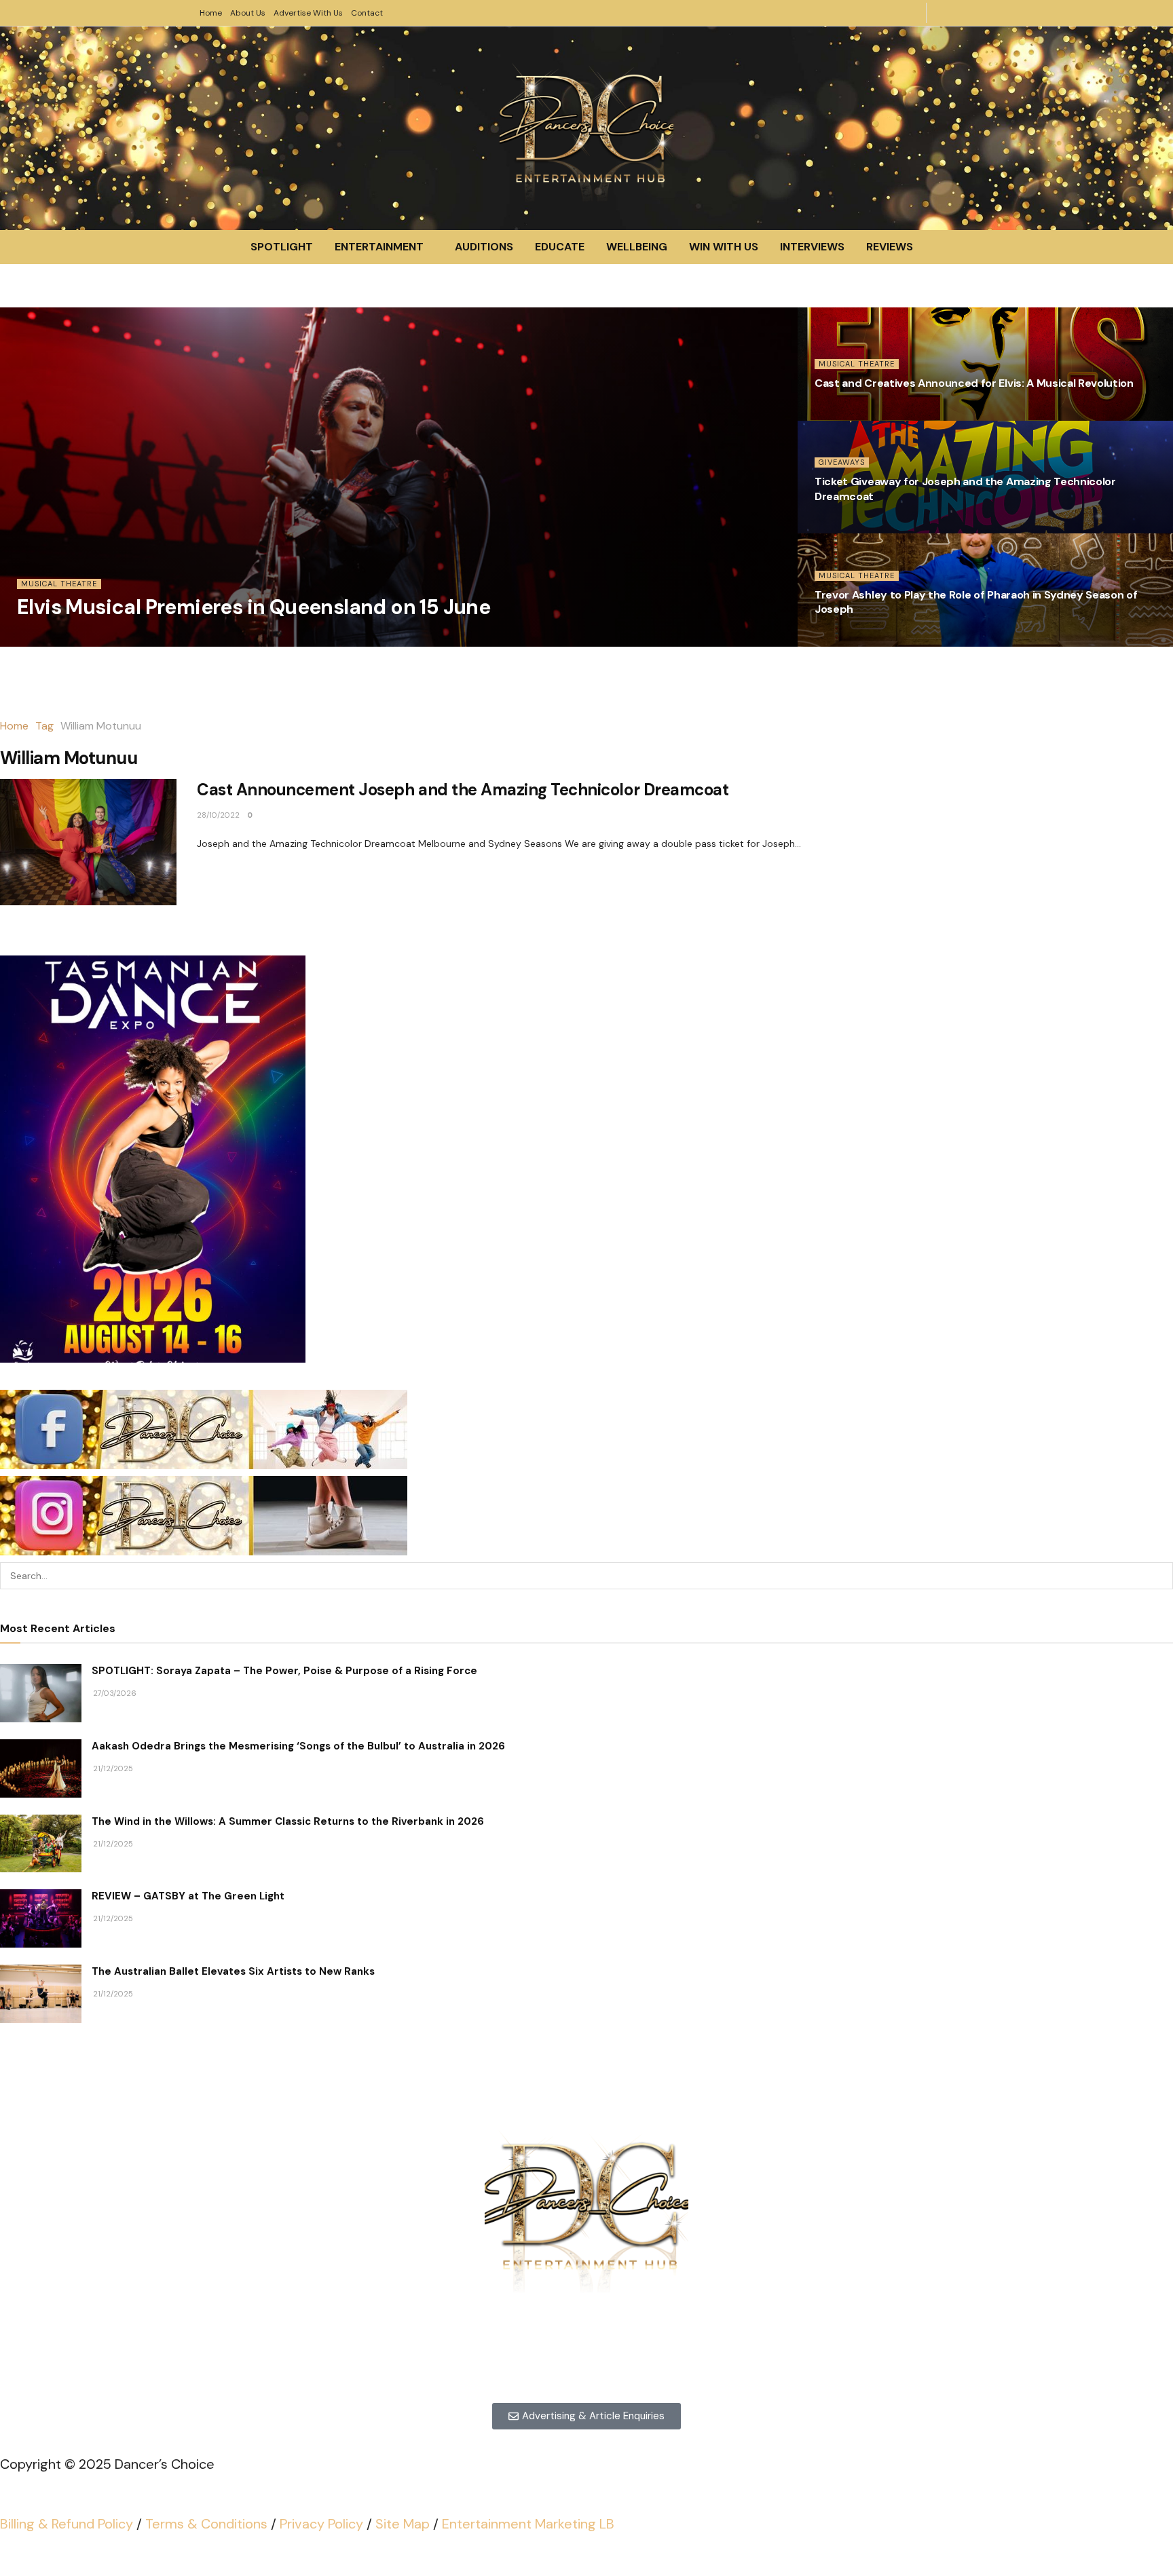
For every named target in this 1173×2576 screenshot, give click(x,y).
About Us (248, 13)
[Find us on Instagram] (944, 13)
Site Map (403, 2524)
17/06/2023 (836, 413)
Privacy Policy (321, 2524)
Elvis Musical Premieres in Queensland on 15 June (254, 607)
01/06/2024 (39, 639)
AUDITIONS (484, 247)
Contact (367, 13)
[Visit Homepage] (586, 128)
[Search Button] (1159, 1576)
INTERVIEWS (812, 247)
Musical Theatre (59, 584)
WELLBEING (637, 247)
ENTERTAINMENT (379, 247)
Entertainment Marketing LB (528, 2524)
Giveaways (842, 462)
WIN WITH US (724, 247)
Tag (44, 726)
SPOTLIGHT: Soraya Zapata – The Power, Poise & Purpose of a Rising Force (284, 1671)
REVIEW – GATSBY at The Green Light (188, 1896)
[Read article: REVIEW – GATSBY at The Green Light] (41, 1918)
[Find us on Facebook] (965, 13)
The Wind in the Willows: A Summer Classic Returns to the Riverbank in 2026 (288, 1821)
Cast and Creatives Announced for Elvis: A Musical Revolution (974, 383)
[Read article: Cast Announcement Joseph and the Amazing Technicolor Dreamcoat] (88, 842)
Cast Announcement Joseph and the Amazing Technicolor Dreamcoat (463, 790)
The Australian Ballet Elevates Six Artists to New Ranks (233, 1971)
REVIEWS (890, 247)
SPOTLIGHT (282, 247)
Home (211, 13)
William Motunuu (101, 726)
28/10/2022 (218, 815)
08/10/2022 (836, 639)
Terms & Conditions (206, 2524)
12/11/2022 (834, 525)
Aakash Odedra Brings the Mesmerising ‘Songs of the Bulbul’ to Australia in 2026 (298, 1746)
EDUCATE (560, 247)
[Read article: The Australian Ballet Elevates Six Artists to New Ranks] (41, 1994)
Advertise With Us (308, 13)
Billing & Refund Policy (67, 2524)
